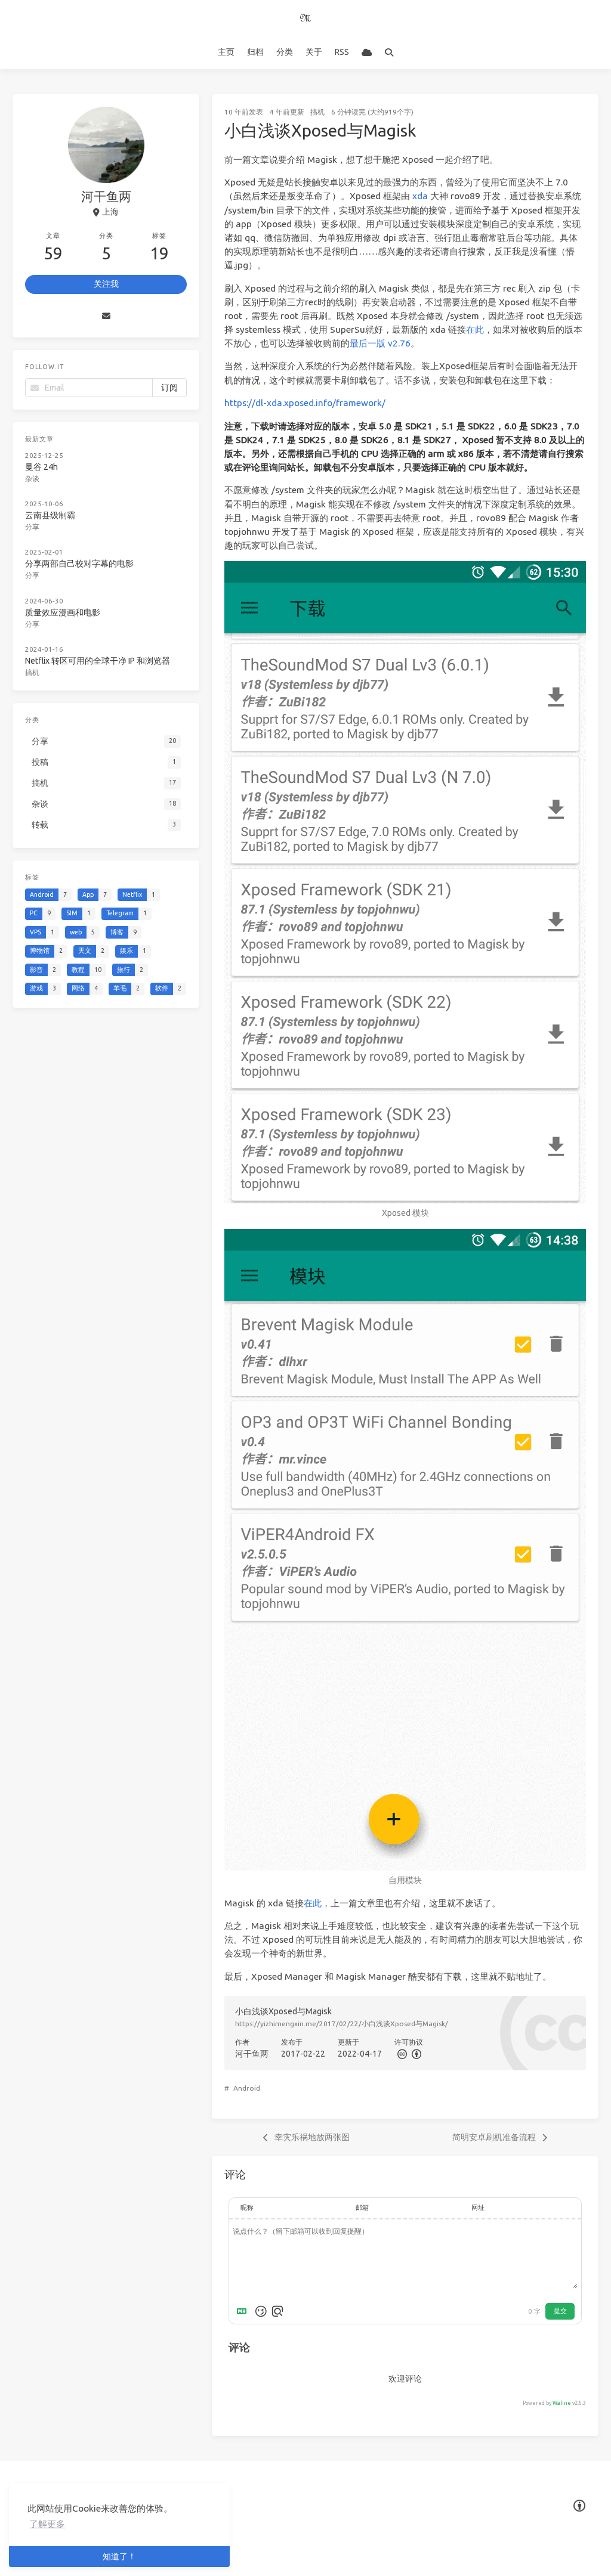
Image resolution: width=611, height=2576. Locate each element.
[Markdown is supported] (244, 2311)
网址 (478, 2207)
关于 (314, 52)
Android (247, 2088)
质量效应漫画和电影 (63, 612)
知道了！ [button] (119, 2556)
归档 (255, 52)
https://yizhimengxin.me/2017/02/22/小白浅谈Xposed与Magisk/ (342, 2024)
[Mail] (106, 316)
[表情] (261, 2311)
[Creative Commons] (402, 2054)
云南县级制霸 (50, 515)
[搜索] (389, 52)
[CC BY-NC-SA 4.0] (415, 2054)
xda (420, 196)
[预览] (277, 2311)
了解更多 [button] (47, 2524)
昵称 (247, 2207)
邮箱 (362, 2207)
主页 (226, 52)
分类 (285, 52)
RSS (342, 52)
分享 (32, 527)
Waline (562, 2403)
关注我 (106, 284)
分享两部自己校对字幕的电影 (79, 563)
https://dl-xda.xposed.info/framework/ (305, 403)
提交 (560, 2311)
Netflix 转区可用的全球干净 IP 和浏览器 (98, 661)
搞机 (317, 112)
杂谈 (32, 479)
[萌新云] (367, 52)
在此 (475, 329)
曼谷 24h (41, 467)
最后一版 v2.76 (380, 343)
